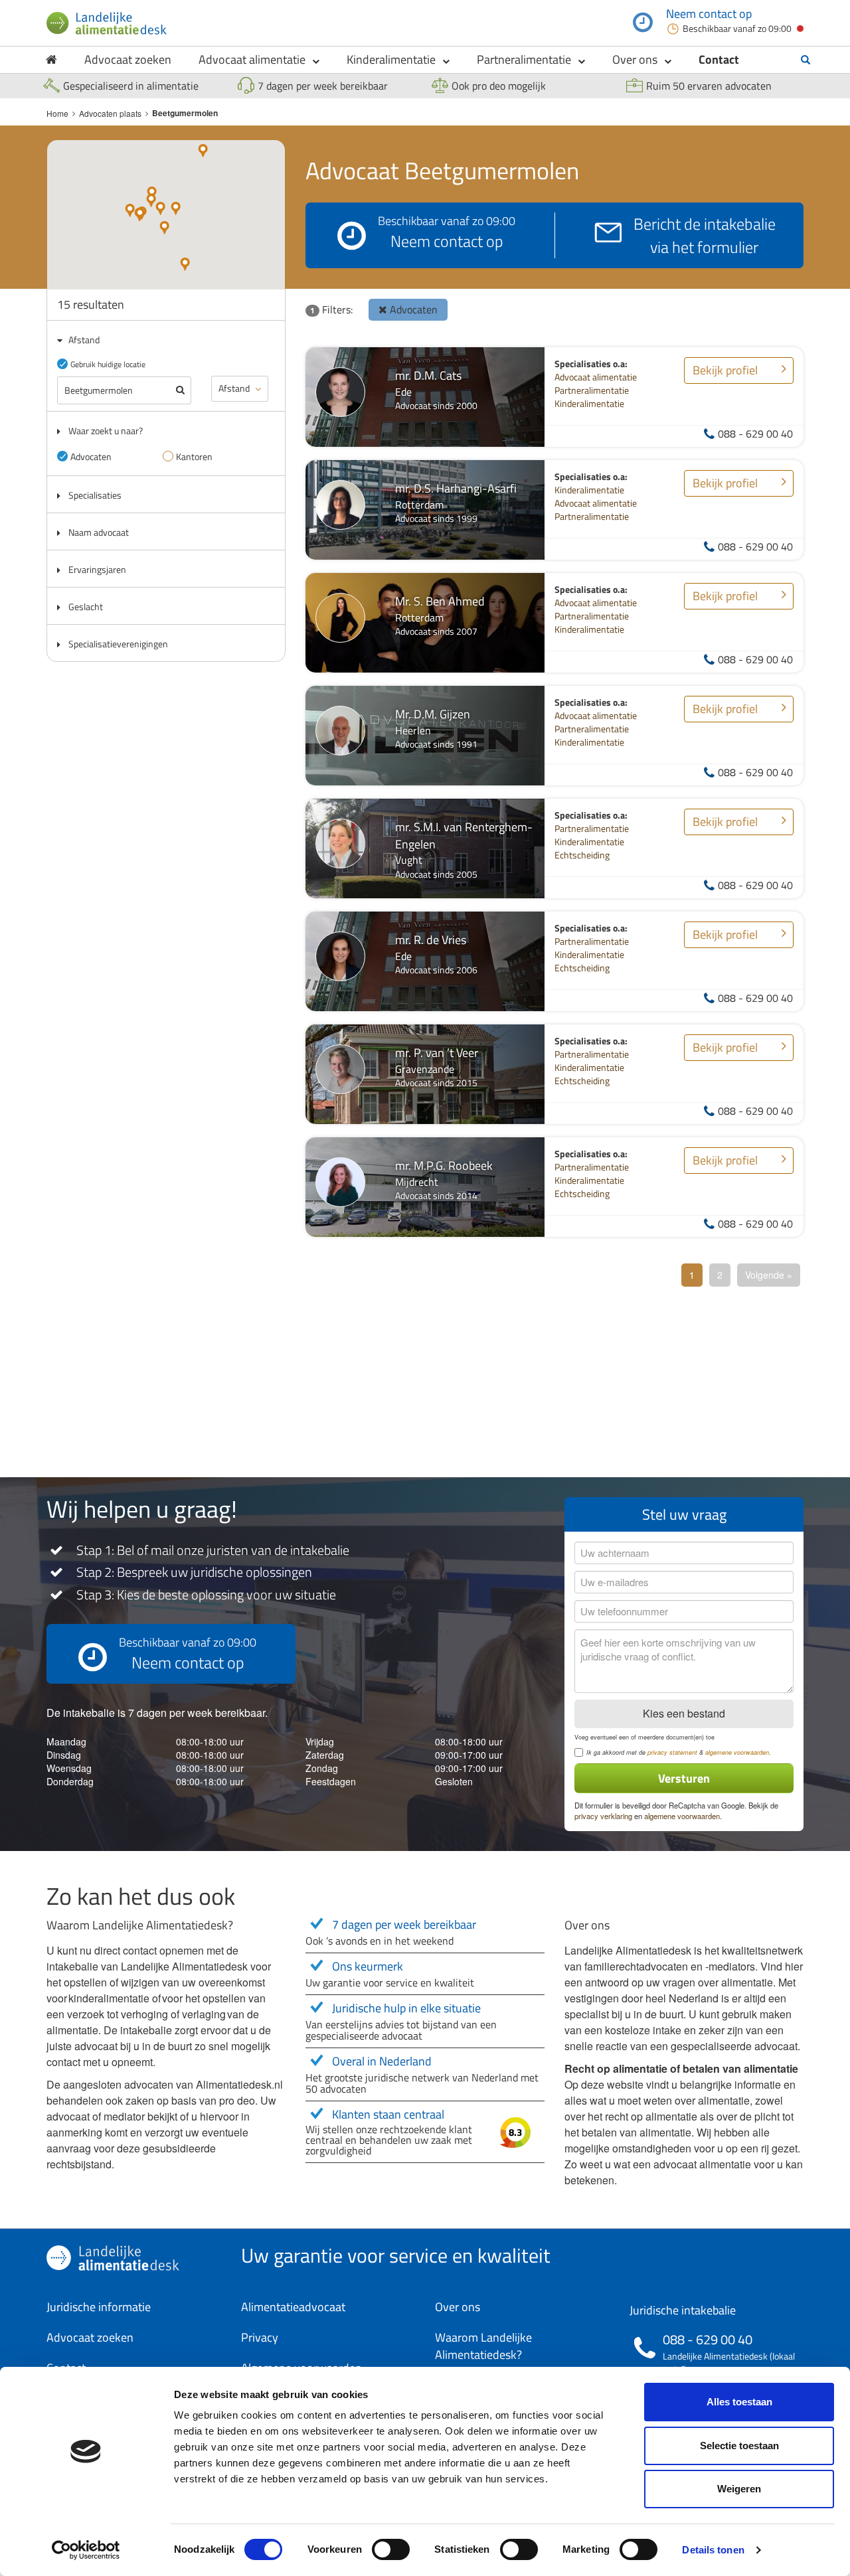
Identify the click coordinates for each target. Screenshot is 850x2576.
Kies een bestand (684, 1713)
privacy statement (672, 1752)
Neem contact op (709, 14)
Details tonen (713, 2550)
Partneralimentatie (524, 59)
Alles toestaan (739, 2402)
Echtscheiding (582, 855)
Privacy (260, 2337)
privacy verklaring (603, 1816)
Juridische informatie (99, 2307)
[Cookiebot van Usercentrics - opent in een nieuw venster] (86, 2550)
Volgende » (769, 1275)
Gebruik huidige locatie (108, 364)
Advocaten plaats (110, 113)
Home (57, 113)
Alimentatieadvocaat (293, 2307)
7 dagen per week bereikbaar (323, 86)
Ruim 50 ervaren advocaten (709, 86)
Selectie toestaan (739, 2446)
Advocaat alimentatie (252, 59)
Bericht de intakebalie (705, 235)
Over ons (635, 59)
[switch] (391, 2549)
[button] (185, 264)
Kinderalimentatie (391, 59)
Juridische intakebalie (683, 2310)
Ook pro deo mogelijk (499, 86)
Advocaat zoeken (128, 59)
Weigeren (739, 2489)
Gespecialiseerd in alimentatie (131, 86)
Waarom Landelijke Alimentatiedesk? (483, 2346)
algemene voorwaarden (737, 1752)
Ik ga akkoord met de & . (679, 1753)
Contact (719, 59)
